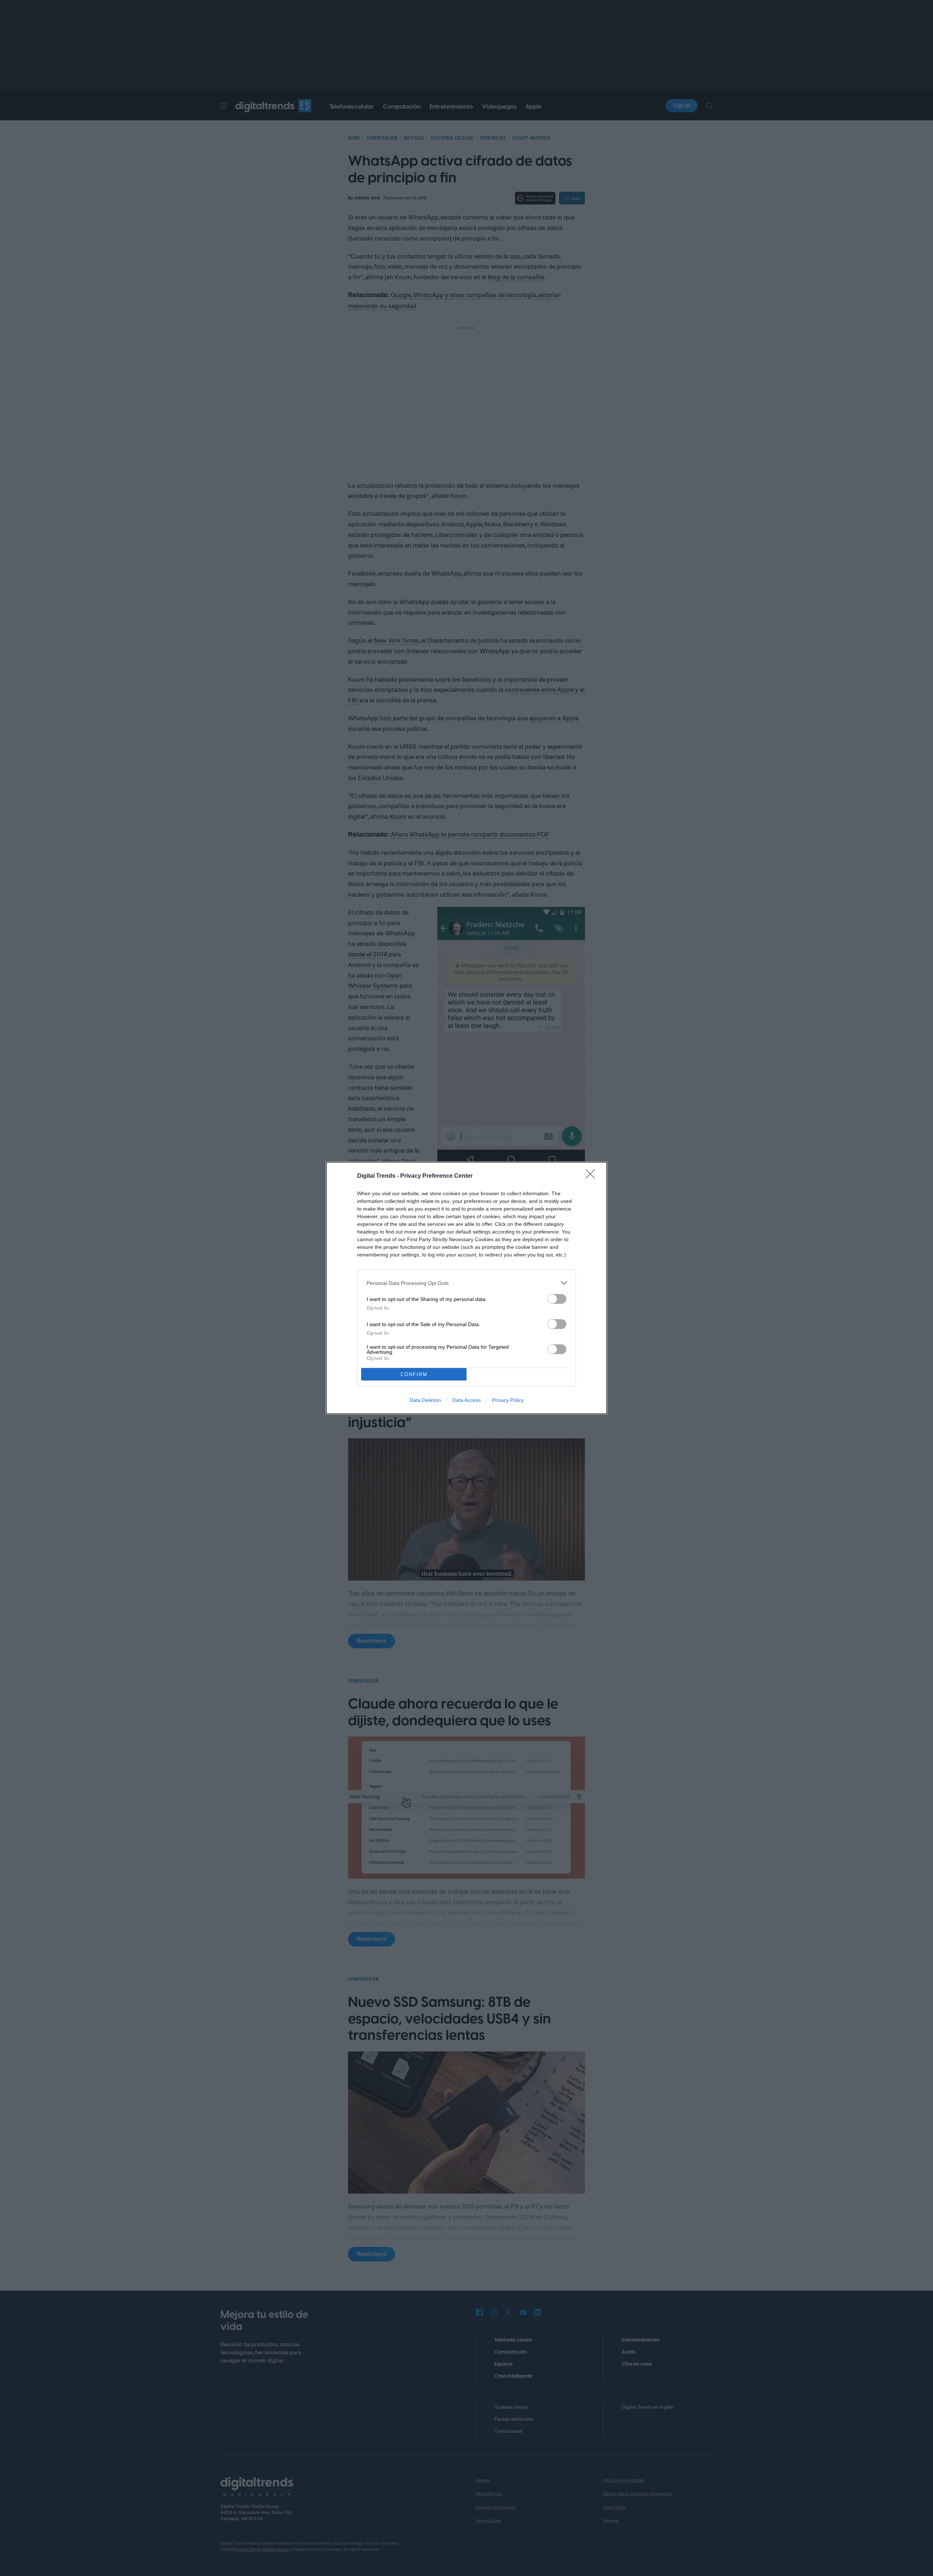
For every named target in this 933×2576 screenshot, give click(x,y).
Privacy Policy (508, 1400)
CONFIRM (414, 1374)
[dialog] (466, 1288)
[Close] (593, 1176)
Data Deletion (425, 1400)
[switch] (557, 1299)
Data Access (466, 1400)
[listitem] (466, 1283)
